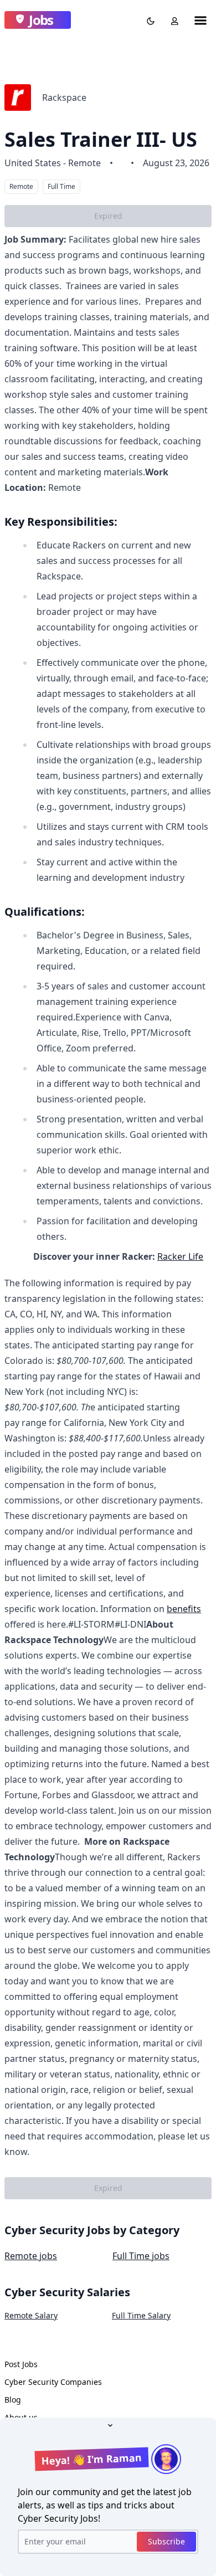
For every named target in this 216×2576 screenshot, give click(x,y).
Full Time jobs (141, 2256)
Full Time (61, 186)
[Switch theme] (148, 20)
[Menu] (200, 20)
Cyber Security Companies (53, 2382)
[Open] (108, 2424)
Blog (13, 2400)
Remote (21, 186)
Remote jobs (31, 2256)
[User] (172, 20)
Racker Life (180, 1256)
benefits (184, 1609)
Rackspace (64, 98)
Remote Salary (31, 2315)
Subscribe (166, 2541)
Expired (108, 216)
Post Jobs (21, 2364)
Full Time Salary (141, 2315)
